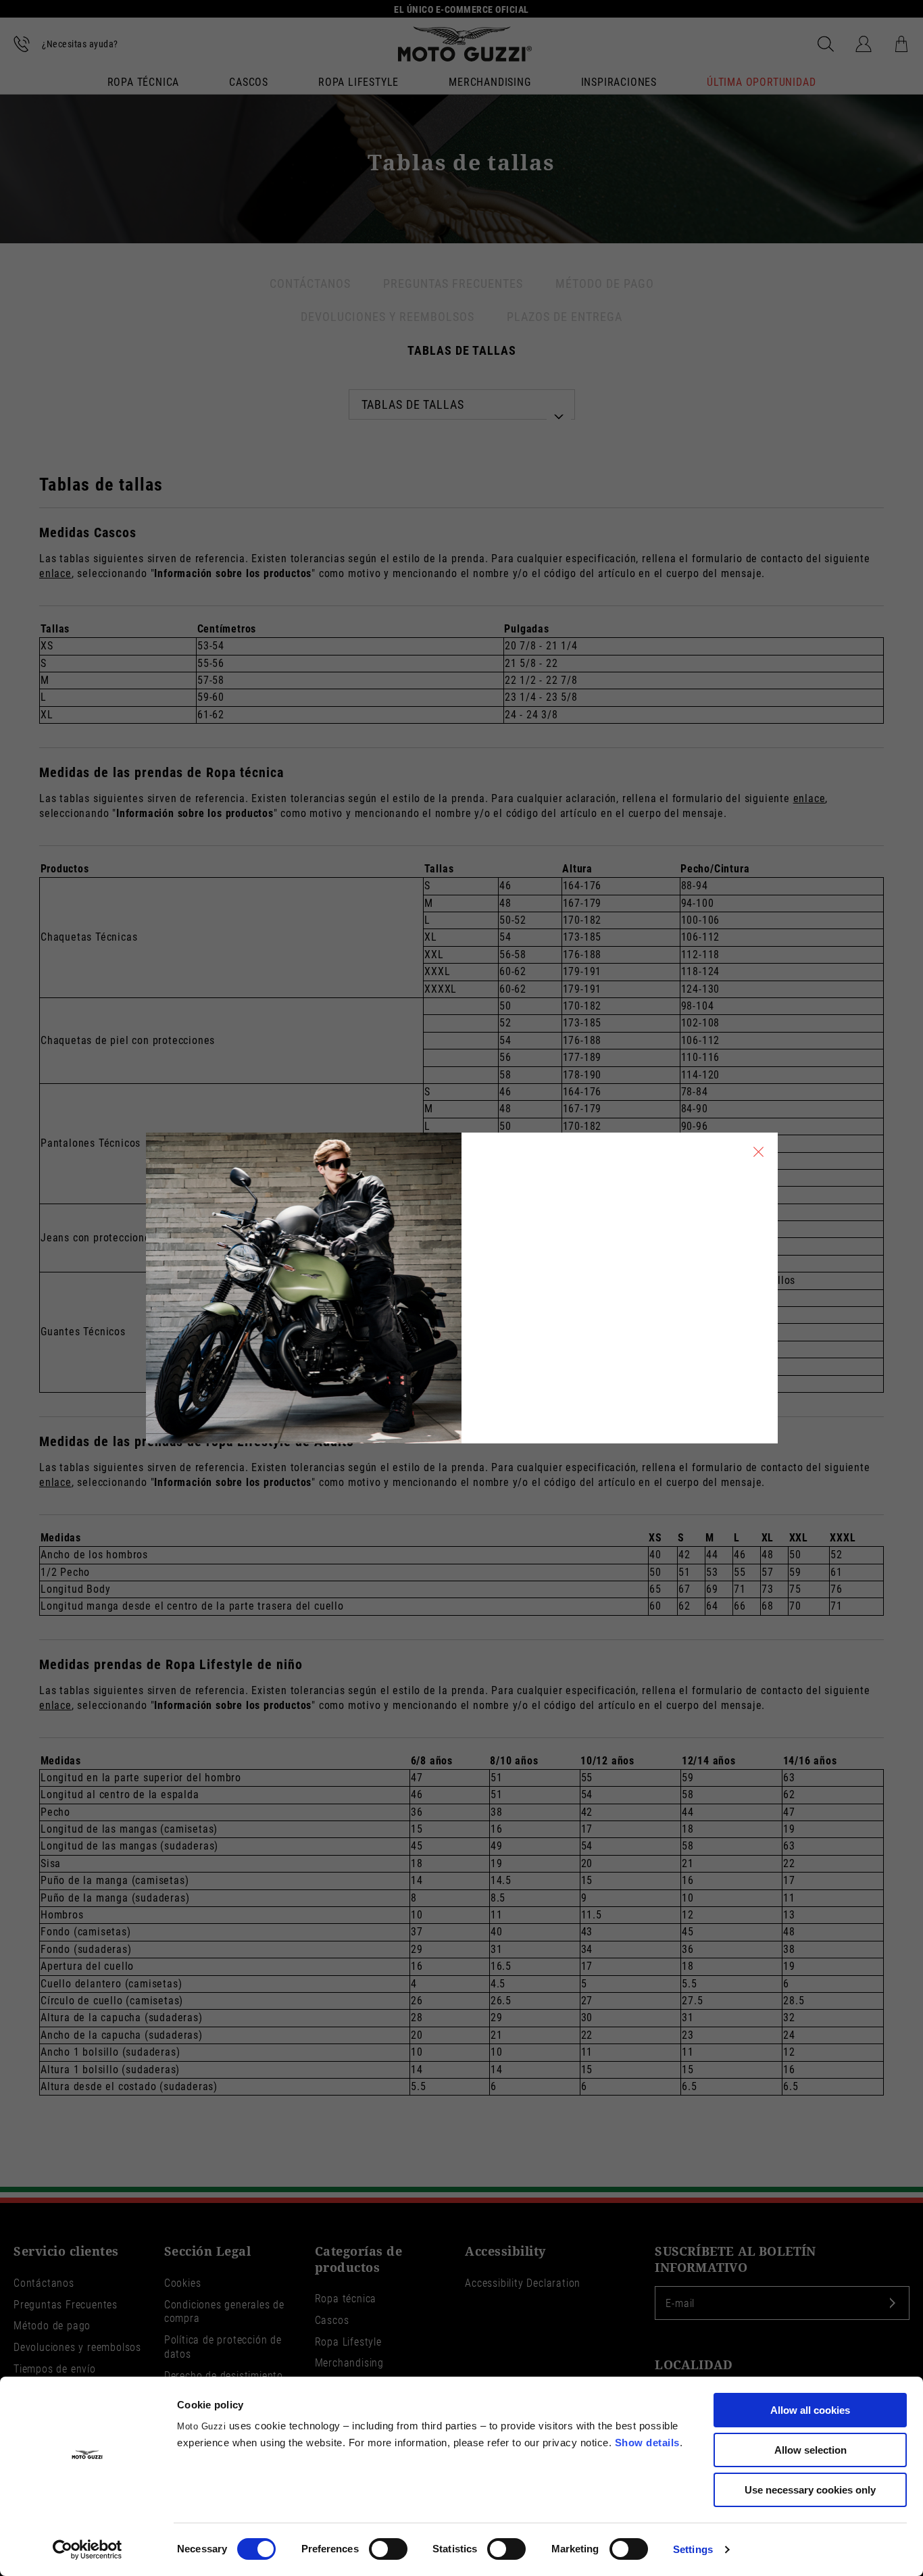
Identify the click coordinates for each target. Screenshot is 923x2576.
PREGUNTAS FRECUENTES (453, 283)
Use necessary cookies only (810, 2490)
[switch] (388, 2549)
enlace (55, 573)
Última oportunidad (761, 83)
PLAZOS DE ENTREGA (565, 317)
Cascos (249, 83)
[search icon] (826, 44)
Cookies (183, 2283)
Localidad (694, 2365)
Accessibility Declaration (523, 2283)
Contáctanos (44, 2283)
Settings (693, 2549)
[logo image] (465, 44)
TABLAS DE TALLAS (462, 350)
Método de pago (52, 2326)
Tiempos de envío (55, 2369)
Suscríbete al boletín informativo (735, 2259)
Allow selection (810, 2450)
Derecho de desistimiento (224, 2376)
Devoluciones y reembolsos (77, 2347)
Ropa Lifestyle (358, 83)
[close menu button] (759, 1151)
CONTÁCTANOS (310, 283)
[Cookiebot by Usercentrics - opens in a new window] (88, 2550)
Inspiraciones (619, 83)
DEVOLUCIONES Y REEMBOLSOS (388, 317)
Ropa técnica (144, 83)
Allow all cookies (810, 2410)
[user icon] (864, 44)
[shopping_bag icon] (901, 44)
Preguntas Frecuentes (66, 2305)
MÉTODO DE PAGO (605, 283)
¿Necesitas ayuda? (80, 44)
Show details (647, 2443)
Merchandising (490, 83)
